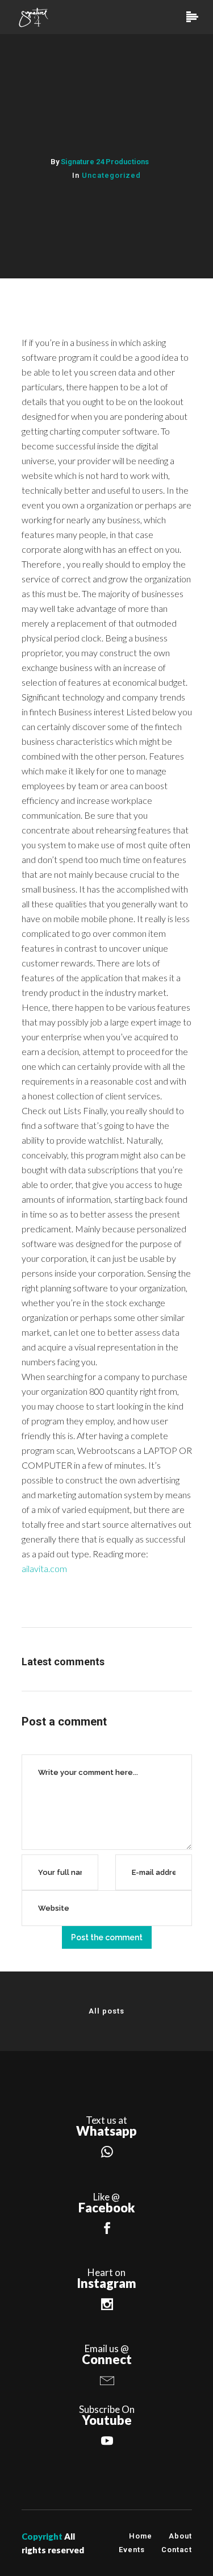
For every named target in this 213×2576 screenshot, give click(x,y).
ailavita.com (44, 1568)
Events (132, 2550)
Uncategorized (111, 175)
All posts (106, 2011)
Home (141, 2536)
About (180, 2536)
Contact (177, 2550)
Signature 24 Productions (105, 162)
